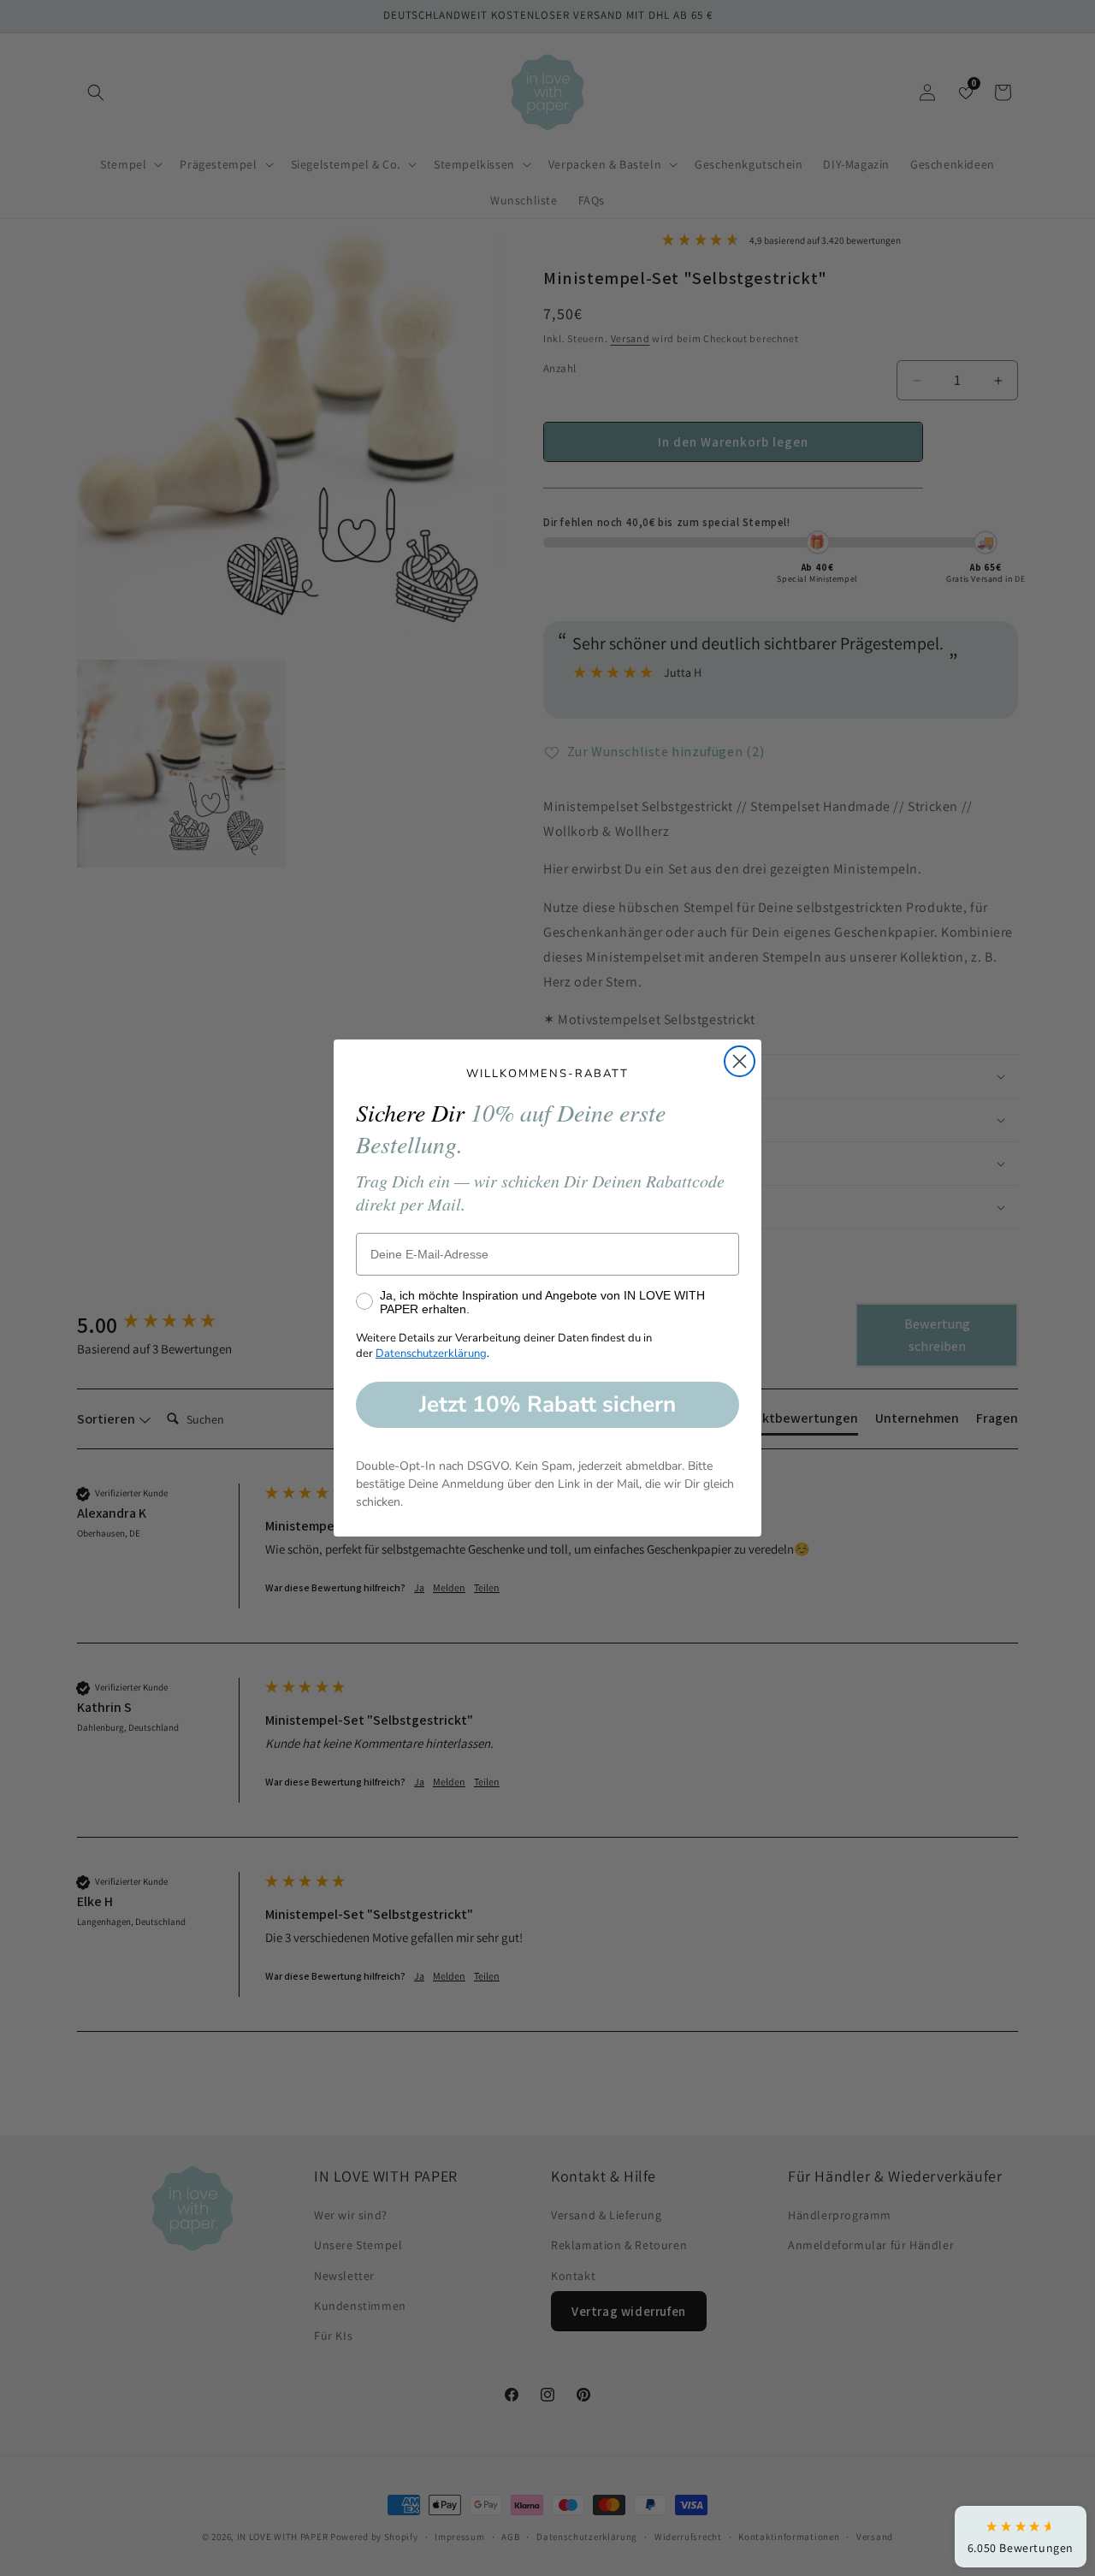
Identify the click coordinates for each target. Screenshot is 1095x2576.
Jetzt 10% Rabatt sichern (547, 1404)
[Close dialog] (740, 1061)
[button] (1021, 2537)
